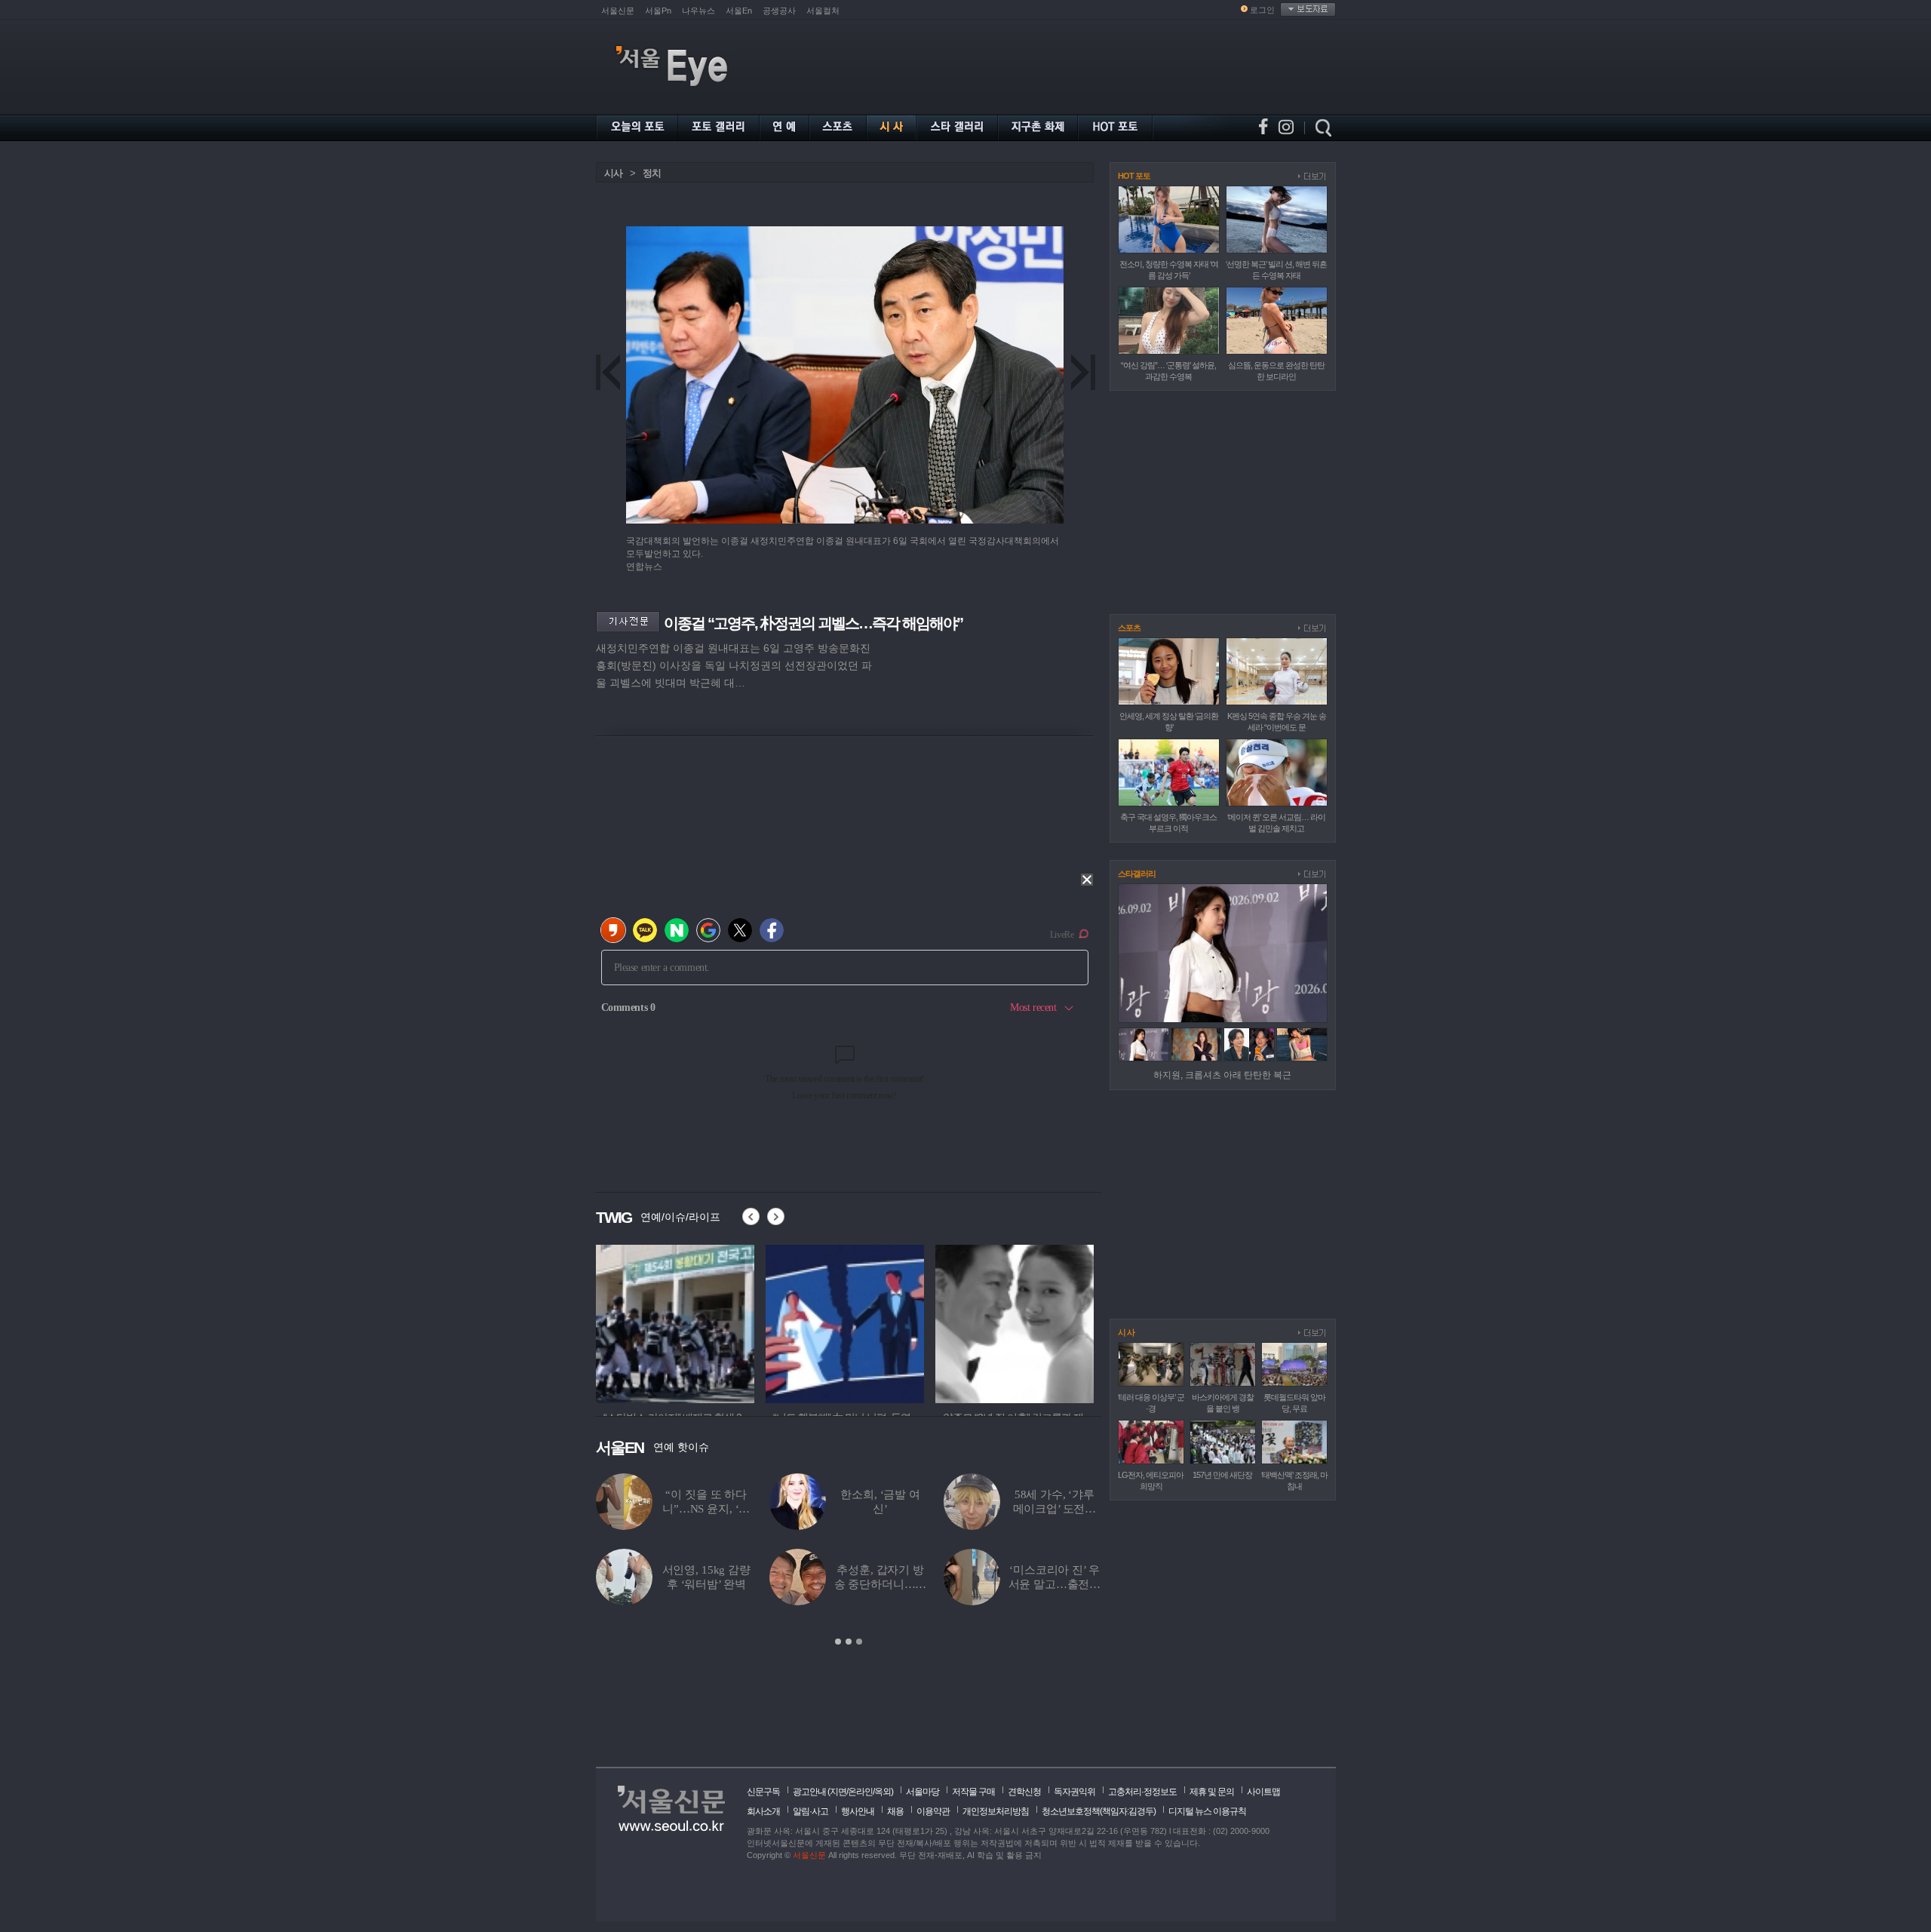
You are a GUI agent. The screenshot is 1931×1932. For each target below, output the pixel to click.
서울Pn (658, 11)
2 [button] (849, 1642)
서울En (739, 11)
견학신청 (1024, 1792)
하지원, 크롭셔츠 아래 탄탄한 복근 (1222, 1075)
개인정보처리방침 (996, 1811)
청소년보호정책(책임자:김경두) (1099, 1811)
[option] (675, 1322)
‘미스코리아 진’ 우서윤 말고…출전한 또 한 (1055, 1584)
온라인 (860, 1792)
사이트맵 (1263, 1792)
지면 (838, 1792)
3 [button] (859, 1642)
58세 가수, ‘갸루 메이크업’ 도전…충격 (1055, 1509)
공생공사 (779, 11)
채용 (895, 1811)
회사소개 (763, 1811)
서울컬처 (823, 11)
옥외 (883, 1792)
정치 (652, 173)
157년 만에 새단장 (1222, 1475)
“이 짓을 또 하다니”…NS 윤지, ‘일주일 (706, 1509)
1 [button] (838, 1642)
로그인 (1262, 10)
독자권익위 (1074, 1792)
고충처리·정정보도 (1142, 1792)
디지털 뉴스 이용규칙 (1207, 1811)
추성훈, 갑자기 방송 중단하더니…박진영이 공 (881, 1584)
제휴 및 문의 (1212, 1792)
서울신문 (618, 11)
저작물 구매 (973, 1792)
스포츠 (1129, 628)
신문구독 (763, 1792)
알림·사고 (810, 1811)
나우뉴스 (698, 11)
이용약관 (933, 1811)
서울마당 (923, 1792)
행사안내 (858, 1811)
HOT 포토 (1134, 176)
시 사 (1126, 1332)
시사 (613, 173)
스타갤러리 (1137, 874)
